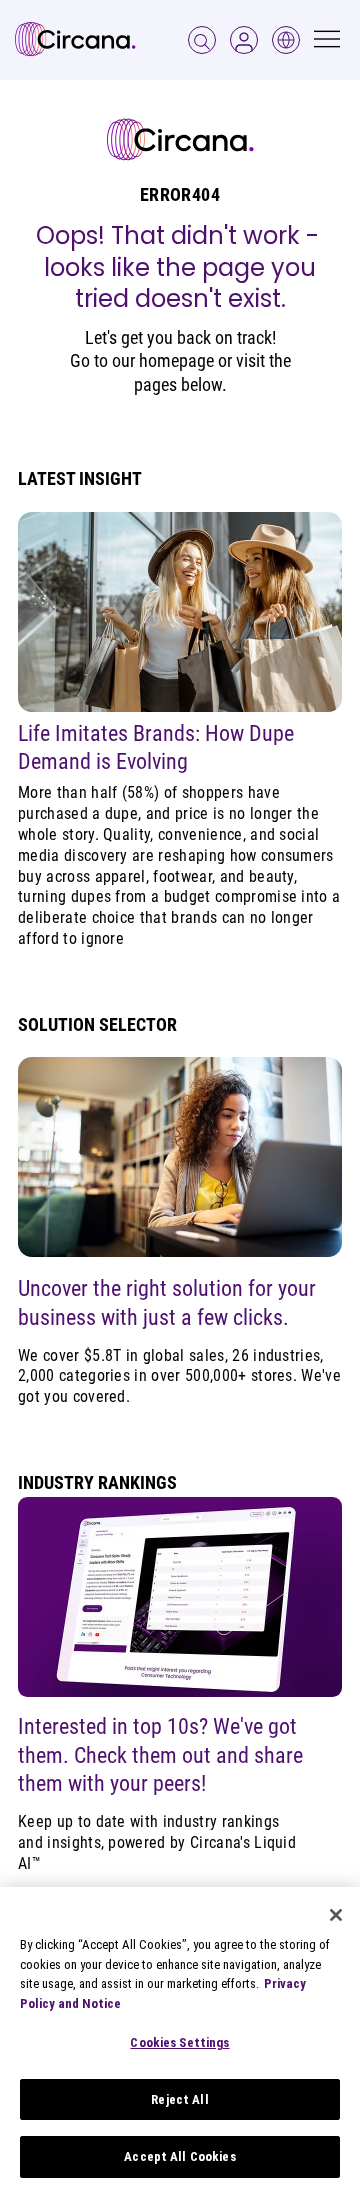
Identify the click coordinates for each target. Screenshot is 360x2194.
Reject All (179, 2099)
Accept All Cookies (179, 2156)
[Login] (202, 40)
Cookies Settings (179, 2042)
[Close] (336, 1915)
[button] (244, 40)
